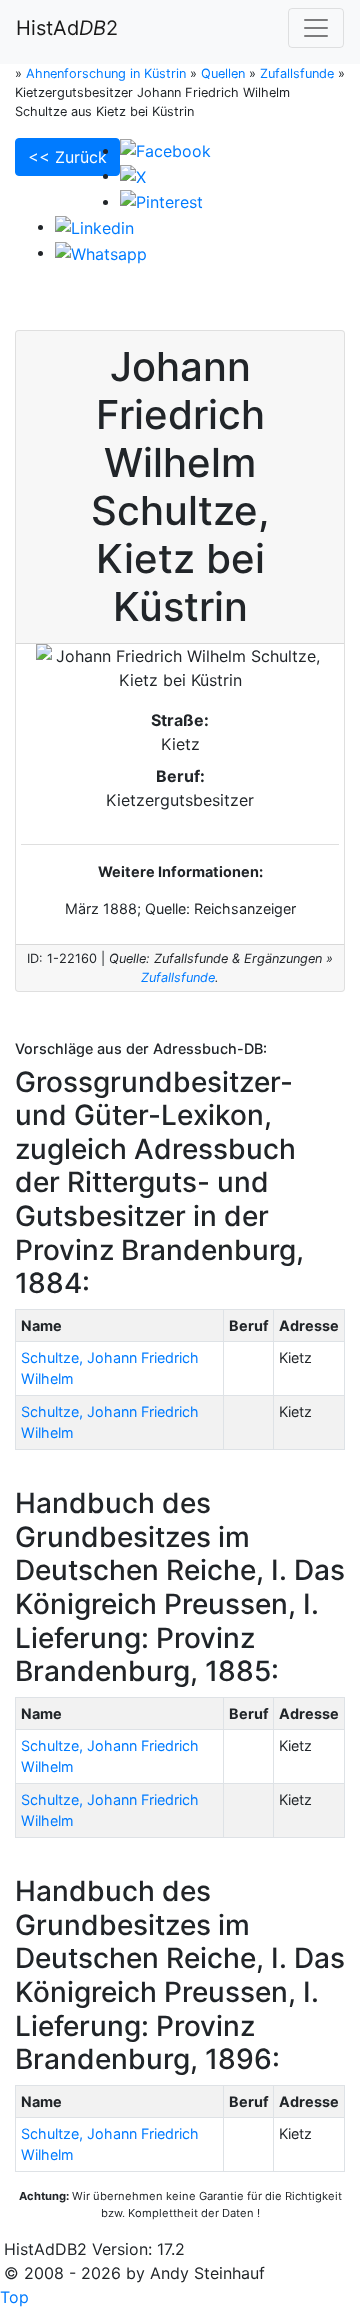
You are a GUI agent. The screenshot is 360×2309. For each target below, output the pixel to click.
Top (14, 2297)
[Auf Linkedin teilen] (94, 226)
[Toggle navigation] (316, 28)
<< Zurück (67, 157)
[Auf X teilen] (133, 175)
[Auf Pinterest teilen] (161, 201)
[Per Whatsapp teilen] (101, 252)
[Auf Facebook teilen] (165, 150)
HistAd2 (67, 28)
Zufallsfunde (178, 977)
